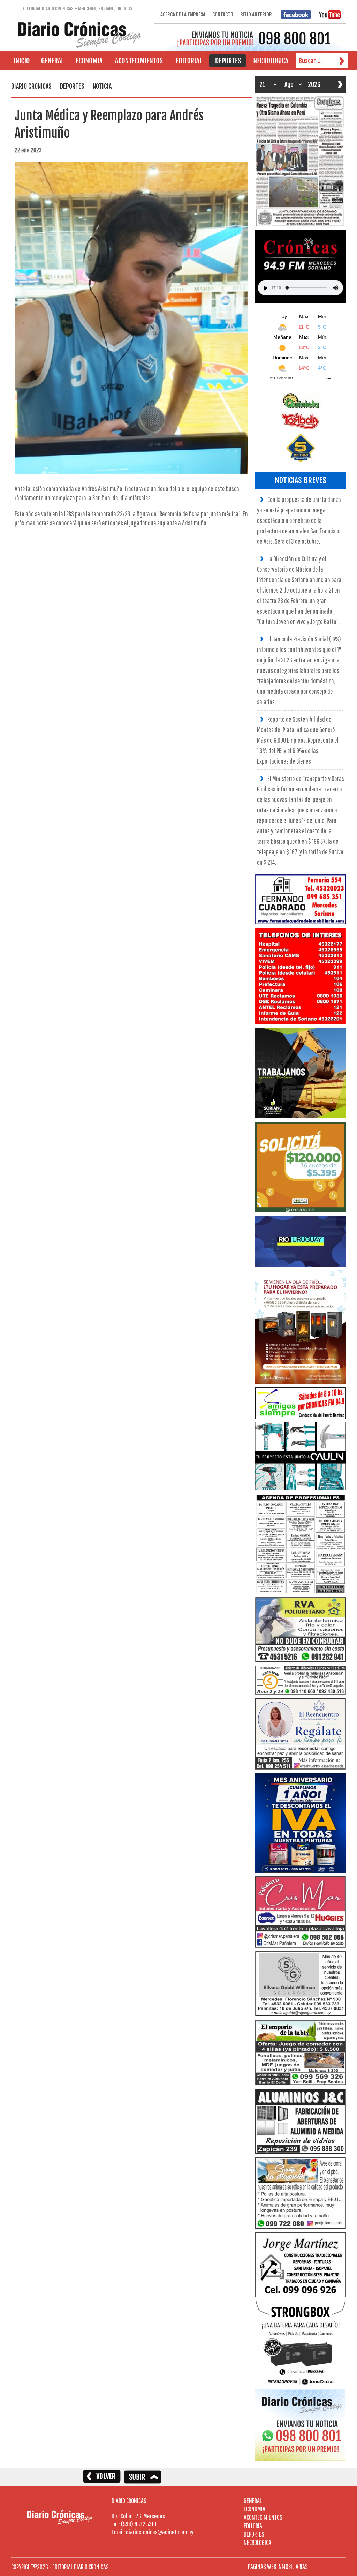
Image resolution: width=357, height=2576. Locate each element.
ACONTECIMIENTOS (263, 2517)
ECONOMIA (255, 2509)
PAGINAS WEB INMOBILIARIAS (278, 2566)
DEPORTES (254, 2534)
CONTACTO (223, 14)
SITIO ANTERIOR (256, 14)
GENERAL (253, 2500)
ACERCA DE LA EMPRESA (183, 14)
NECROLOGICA (257, 2542)
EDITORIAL (254, 2526)
